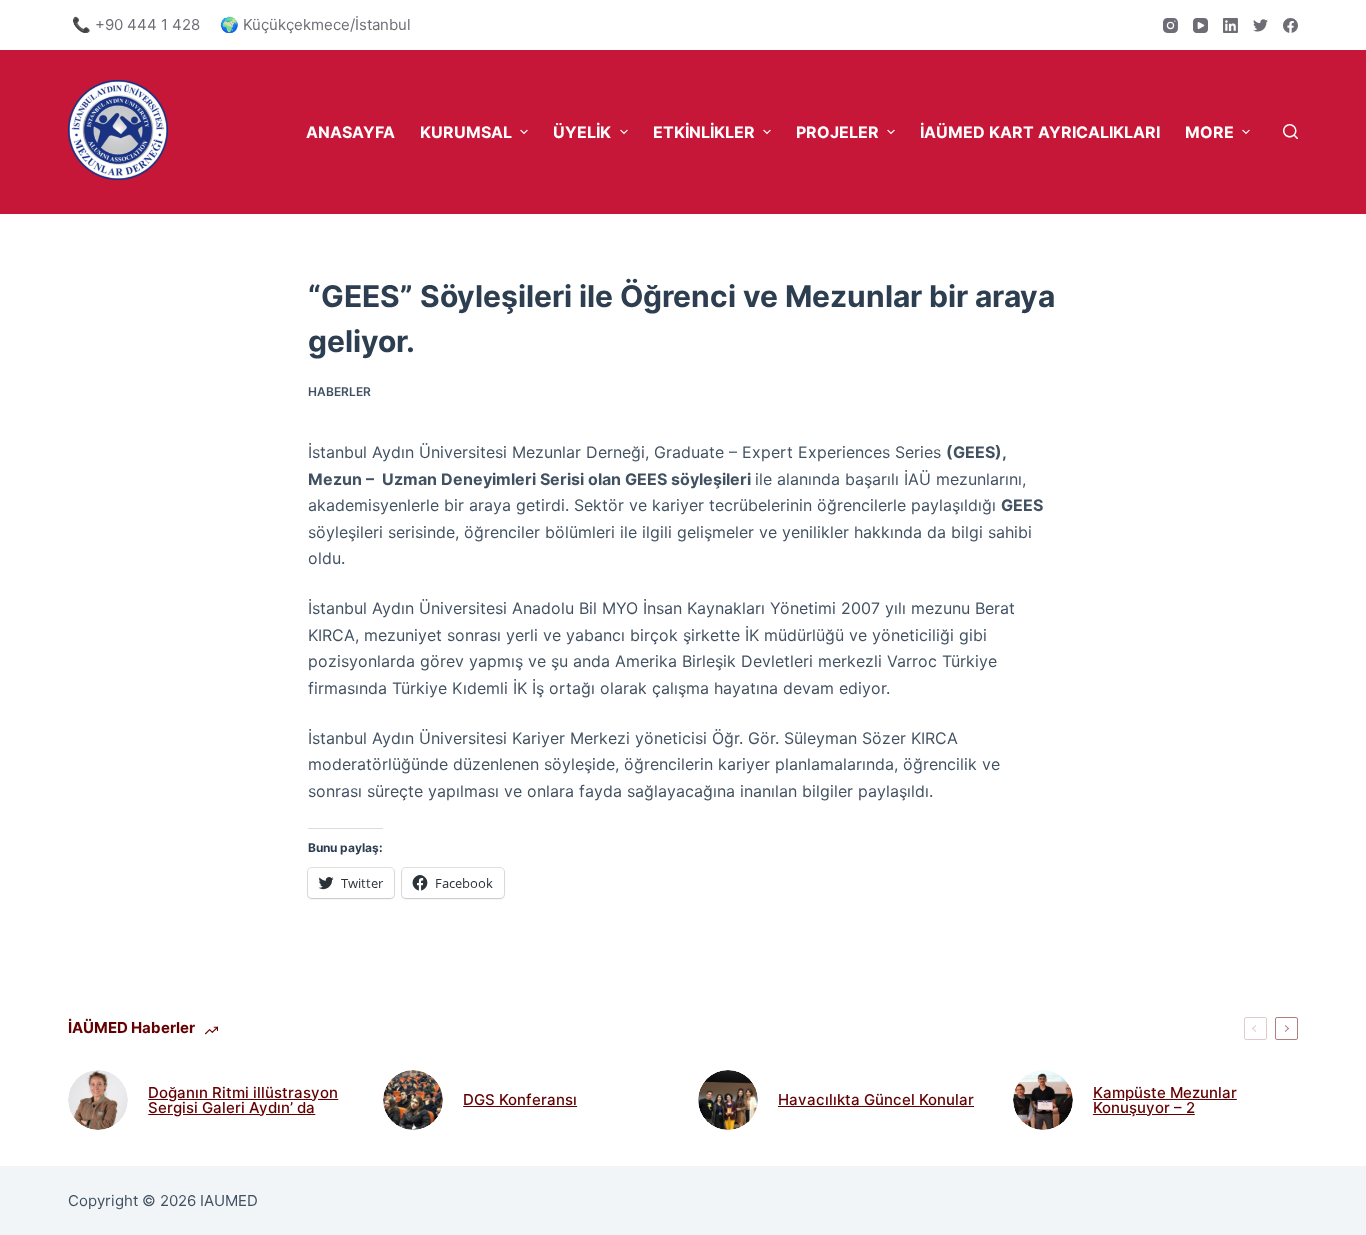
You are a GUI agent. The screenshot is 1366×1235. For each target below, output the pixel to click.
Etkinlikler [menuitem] (704, 132)
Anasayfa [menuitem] (350, 132)
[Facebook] (1290, 25)
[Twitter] (1260, 25)
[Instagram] (1170, 25)
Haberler (339, 391)
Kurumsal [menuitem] (466, 132)
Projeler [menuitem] (837, 132)
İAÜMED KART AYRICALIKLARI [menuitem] (1040, 132)
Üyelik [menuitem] (582, 132)
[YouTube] (1200, 25)
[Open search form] (1290, 131)
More (1209, 132)
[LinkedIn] (1230, 25)
